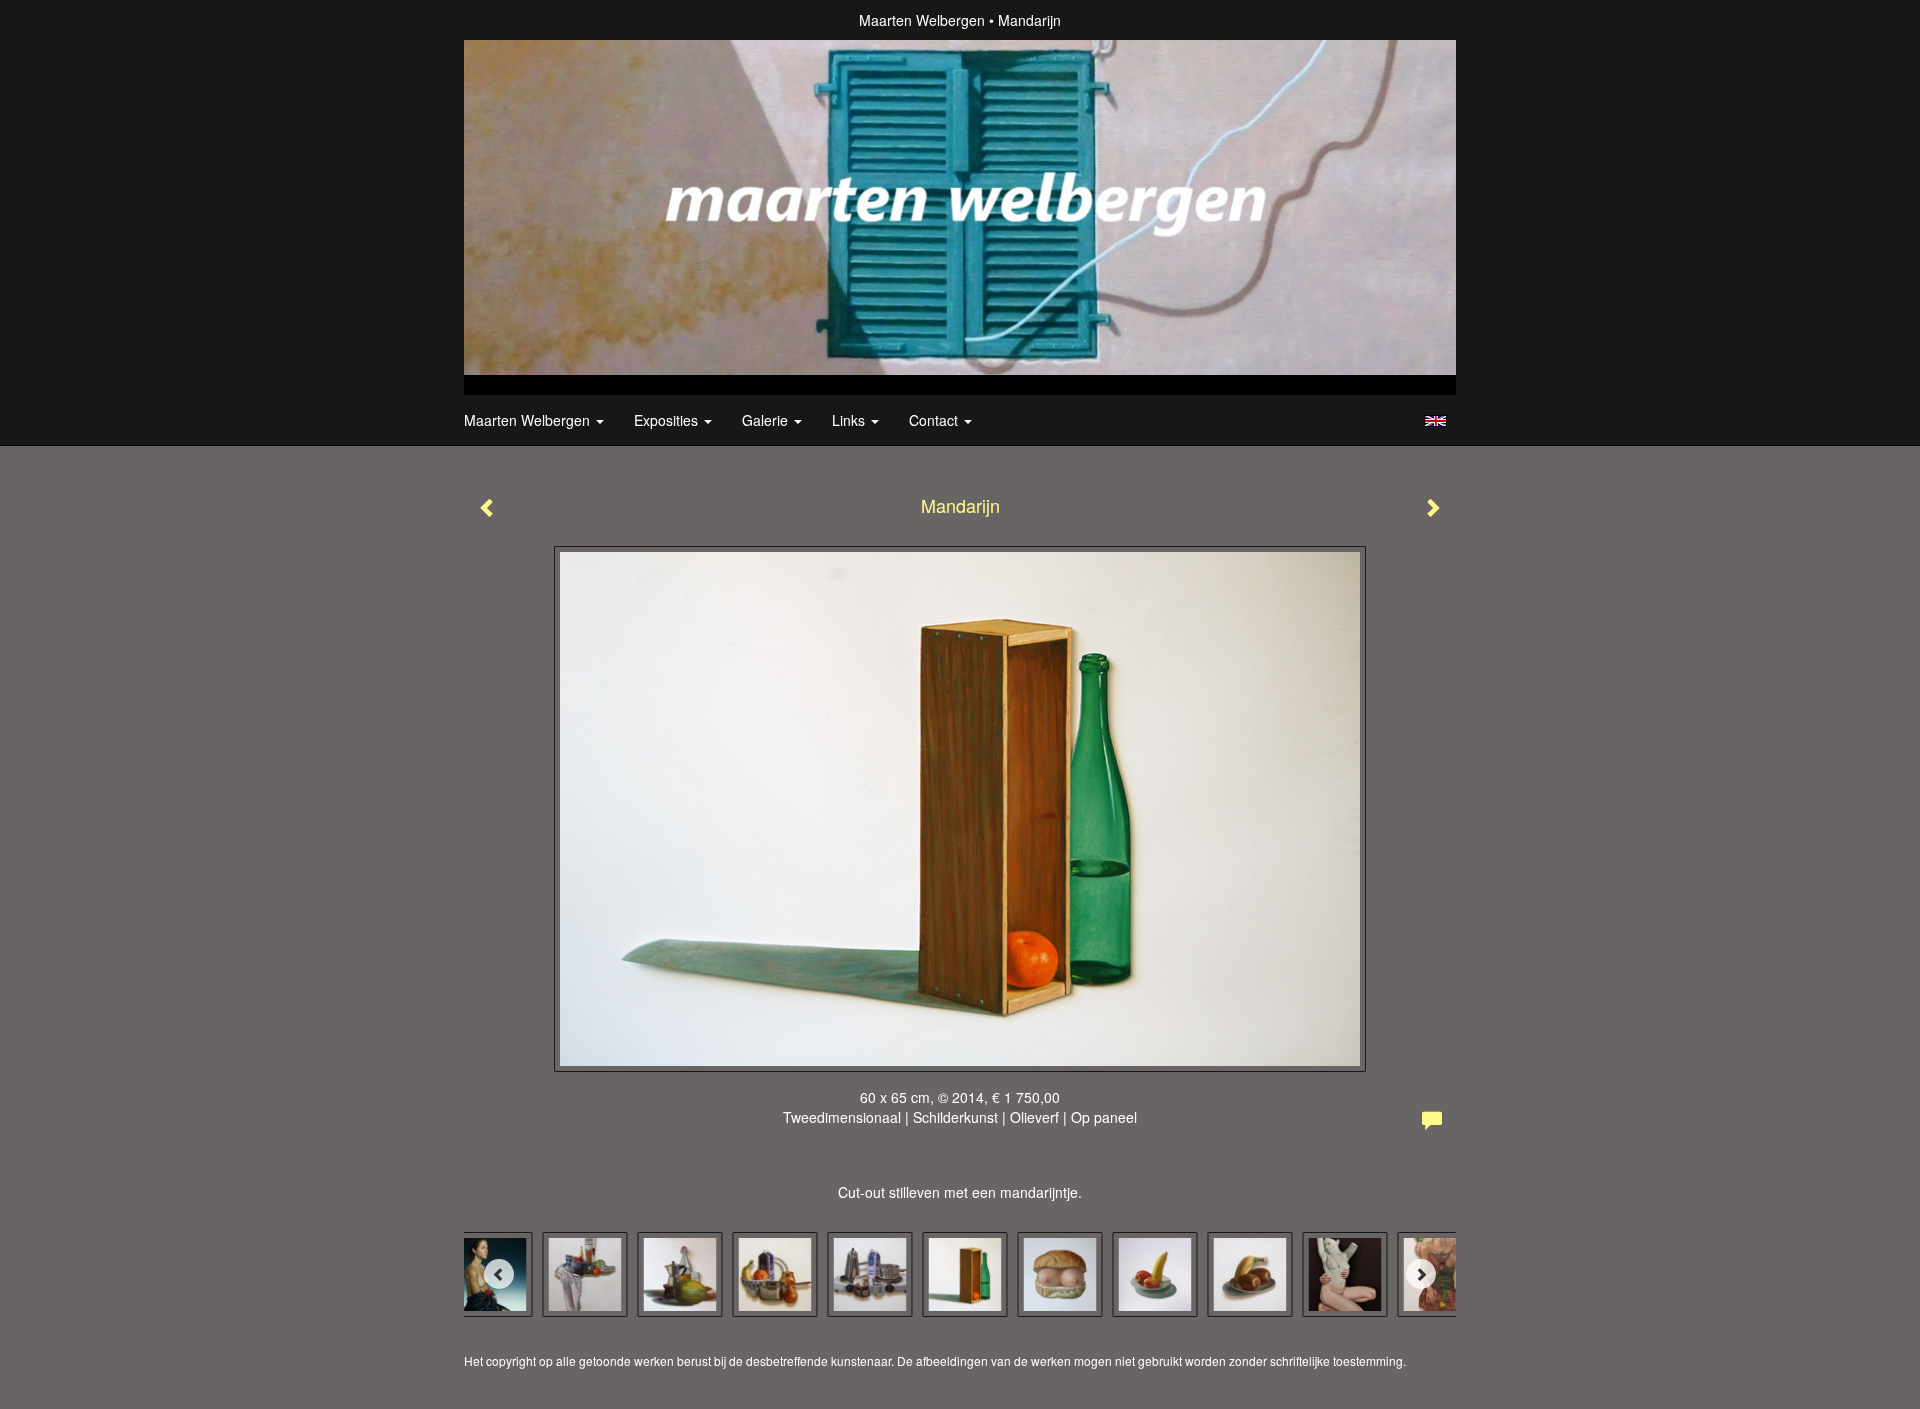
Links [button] (850, 420)
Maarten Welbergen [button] (529, 420)
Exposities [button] (668, 420)
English (1435, 421)
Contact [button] (935, 420)
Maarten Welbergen (922, 20)
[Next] (1421, 1274)
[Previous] (499, 1274)
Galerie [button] (767, 420)
